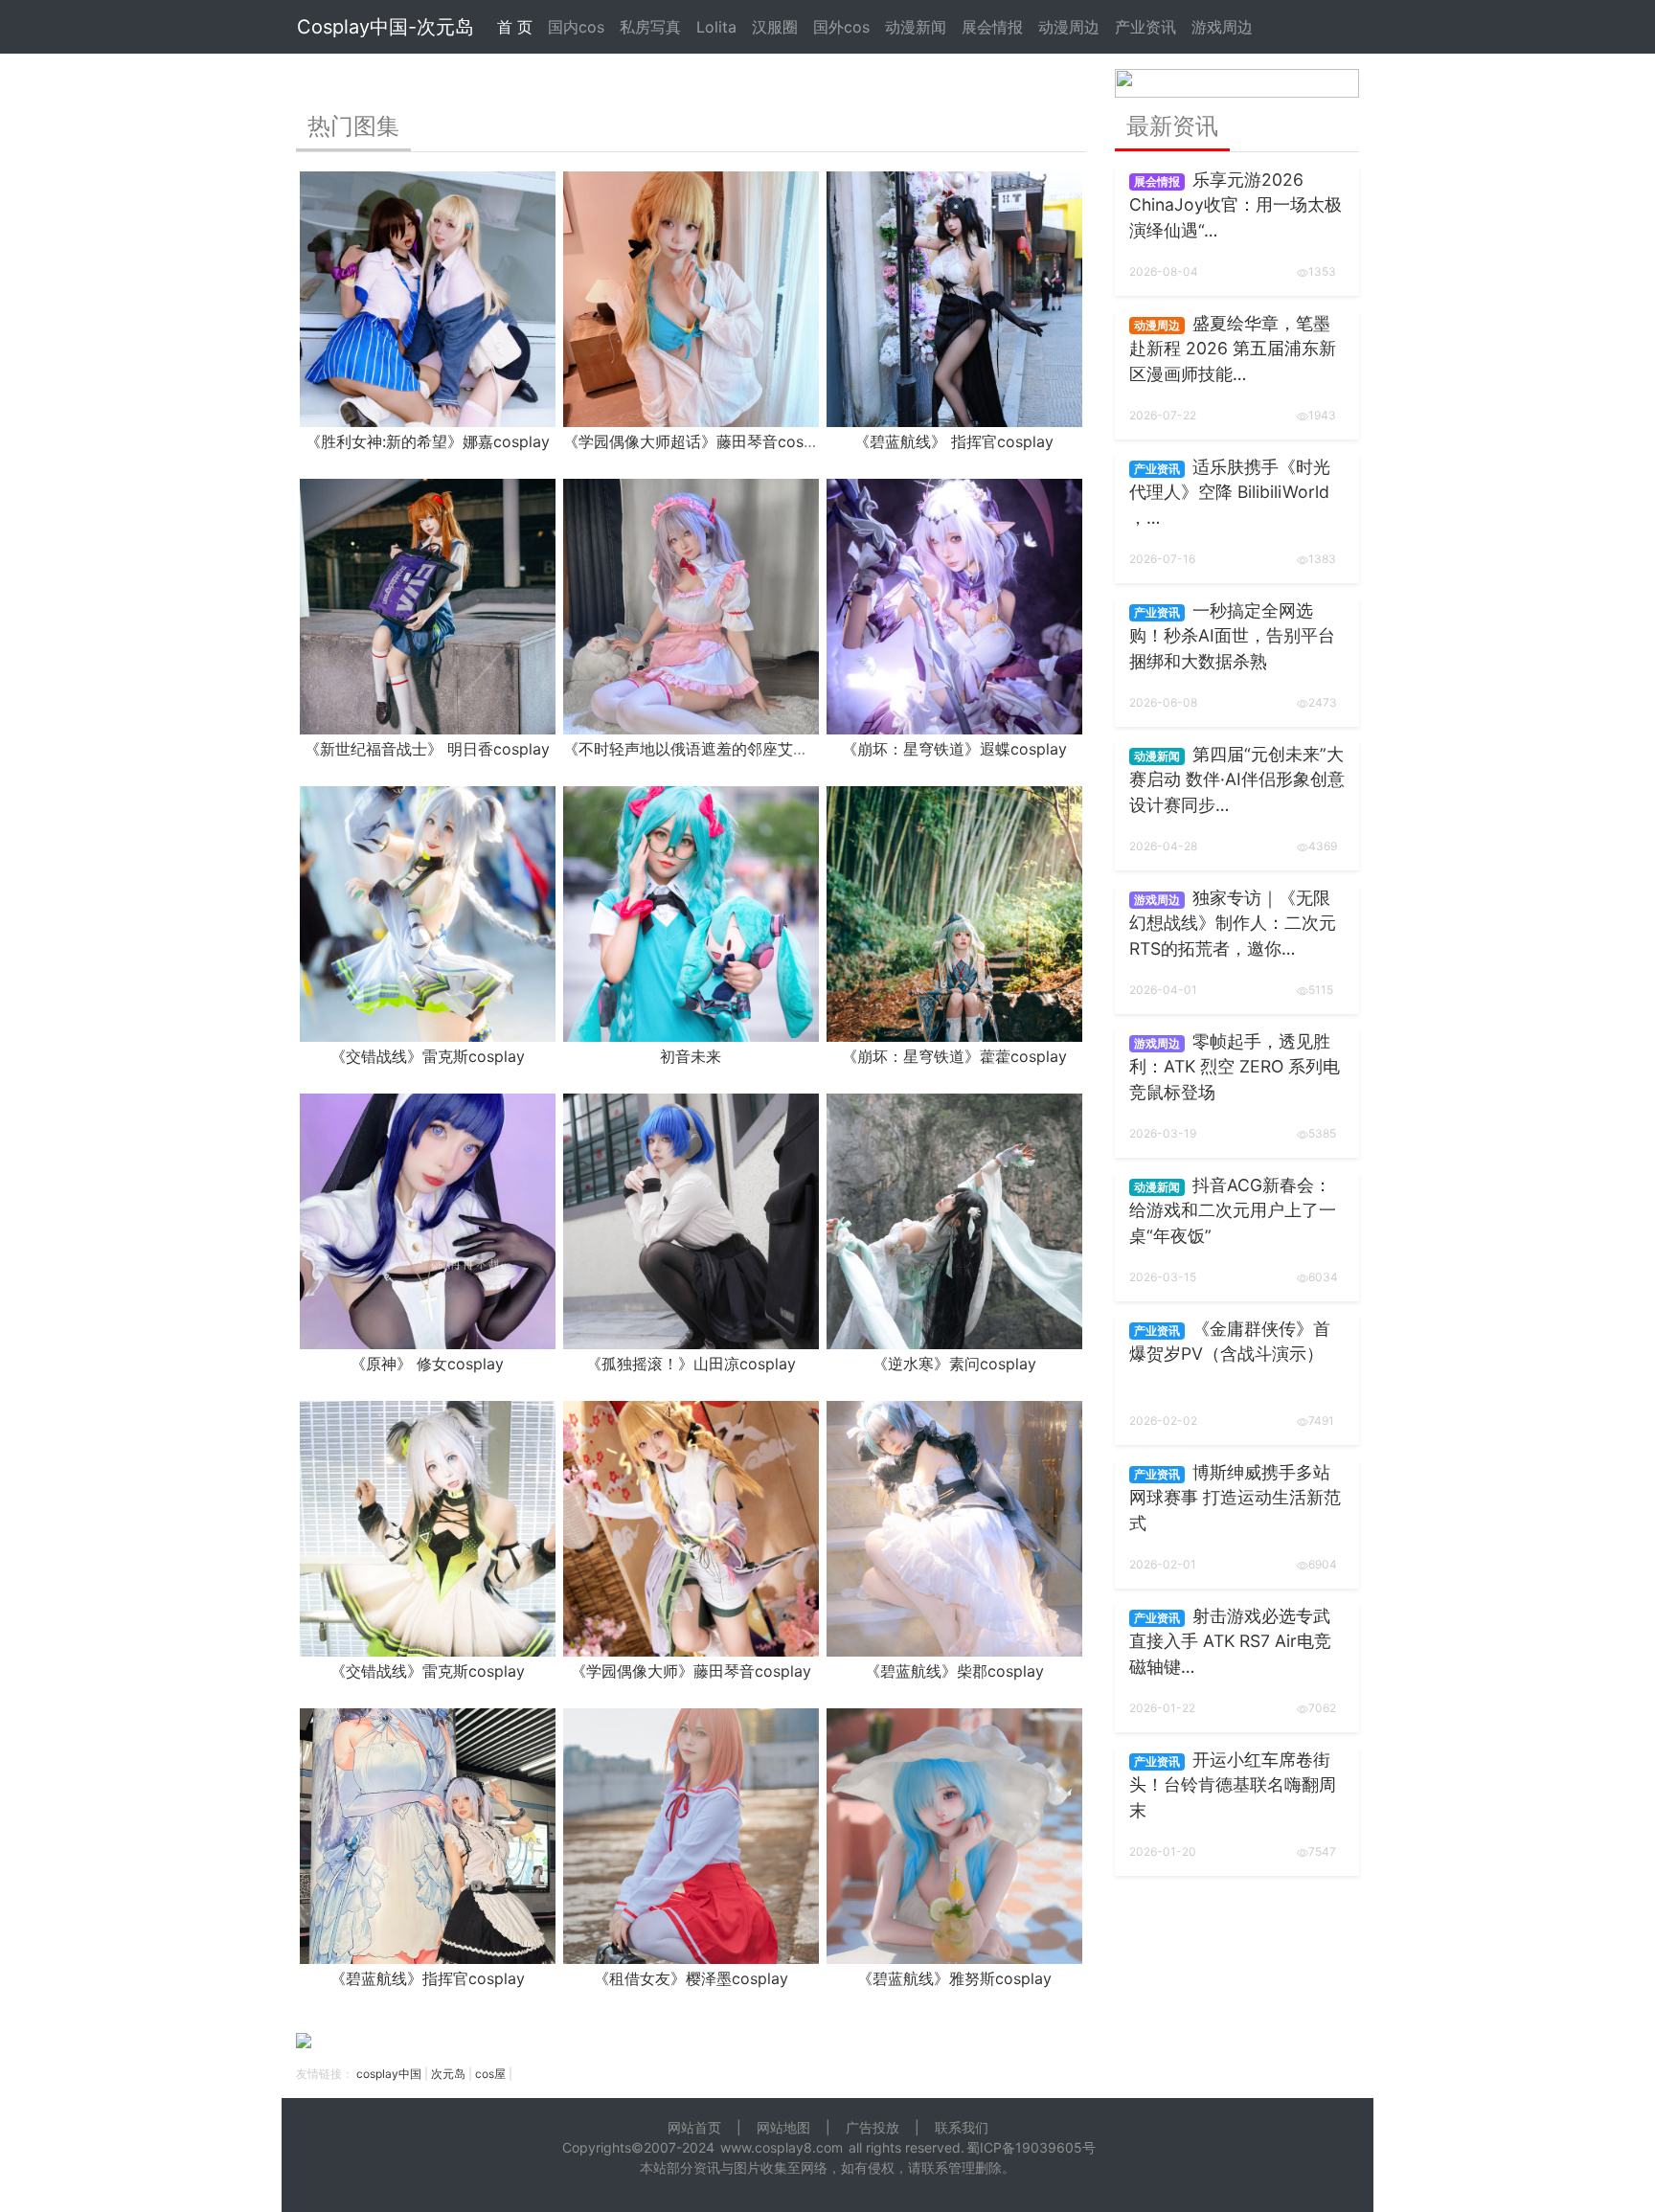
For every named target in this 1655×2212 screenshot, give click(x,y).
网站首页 (694, 2127)
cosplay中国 (389, 2074)
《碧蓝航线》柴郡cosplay (954, 1671)
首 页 (515, 27)
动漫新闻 (916, 27)
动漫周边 (1069, 27)
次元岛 (448, 2074)
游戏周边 (1222, 27)
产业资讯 (1145, 27)
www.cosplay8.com (782, 2147)
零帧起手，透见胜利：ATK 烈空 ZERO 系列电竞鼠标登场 (1235, 1067)
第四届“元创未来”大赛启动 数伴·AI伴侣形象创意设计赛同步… (1237, 779)
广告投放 (873, 2127)
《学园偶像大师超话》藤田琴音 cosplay (699, 441)
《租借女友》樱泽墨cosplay (691, 1978)
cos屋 (490, 2074)
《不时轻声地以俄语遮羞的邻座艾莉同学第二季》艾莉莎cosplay (783, 749)
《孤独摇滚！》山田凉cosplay (691, 1364)
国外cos (841, 27)
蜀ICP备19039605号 (1031, 2147)
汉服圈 (775, 27)
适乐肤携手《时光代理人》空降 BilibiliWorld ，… (1230, 492)
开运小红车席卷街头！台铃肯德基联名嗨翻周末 (1233, 1785)
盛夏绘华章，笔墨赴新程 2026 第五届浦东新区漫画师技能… (1233, 349)
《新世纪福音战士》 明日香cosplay (427, 749)
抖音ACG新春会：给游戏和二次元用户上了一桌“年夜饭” (1233, 1210)
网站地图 (783, 2127)
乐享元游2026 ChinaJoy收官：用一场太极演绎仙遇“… (1236, 205)
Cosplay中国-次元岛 (385, 27)
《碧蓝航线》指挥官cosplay (428, 1978)
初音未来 (691, 1056)
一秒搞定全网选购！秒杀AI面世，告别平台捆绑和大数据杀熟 (1232, 636)
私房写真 (650, 27)
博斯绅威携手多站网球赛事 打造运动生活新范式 (1235, 1498)
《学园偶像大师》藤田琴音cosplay (691, 1671)
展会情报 (992, 27)
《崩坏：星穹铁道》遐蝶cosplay (954, 749)
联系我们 (962, 2127)
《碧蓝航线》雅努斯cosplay (954, 1978)
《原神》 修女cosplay (427, 1364)
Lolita (716, 27)
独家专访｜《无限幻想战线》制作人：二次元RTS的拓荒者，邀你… (1233, 923)
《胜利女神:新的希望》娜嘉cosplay (428, 441)
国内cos (576, 27)
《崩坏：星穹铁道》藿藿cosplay (954, 1056)
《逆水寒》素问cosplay (954, 1364)
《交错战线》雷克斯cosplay (428, 1056)
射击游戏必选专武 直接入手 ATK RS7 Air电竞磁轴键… (1230, 1641)
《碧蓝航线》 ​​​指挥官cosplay (954, 441)
